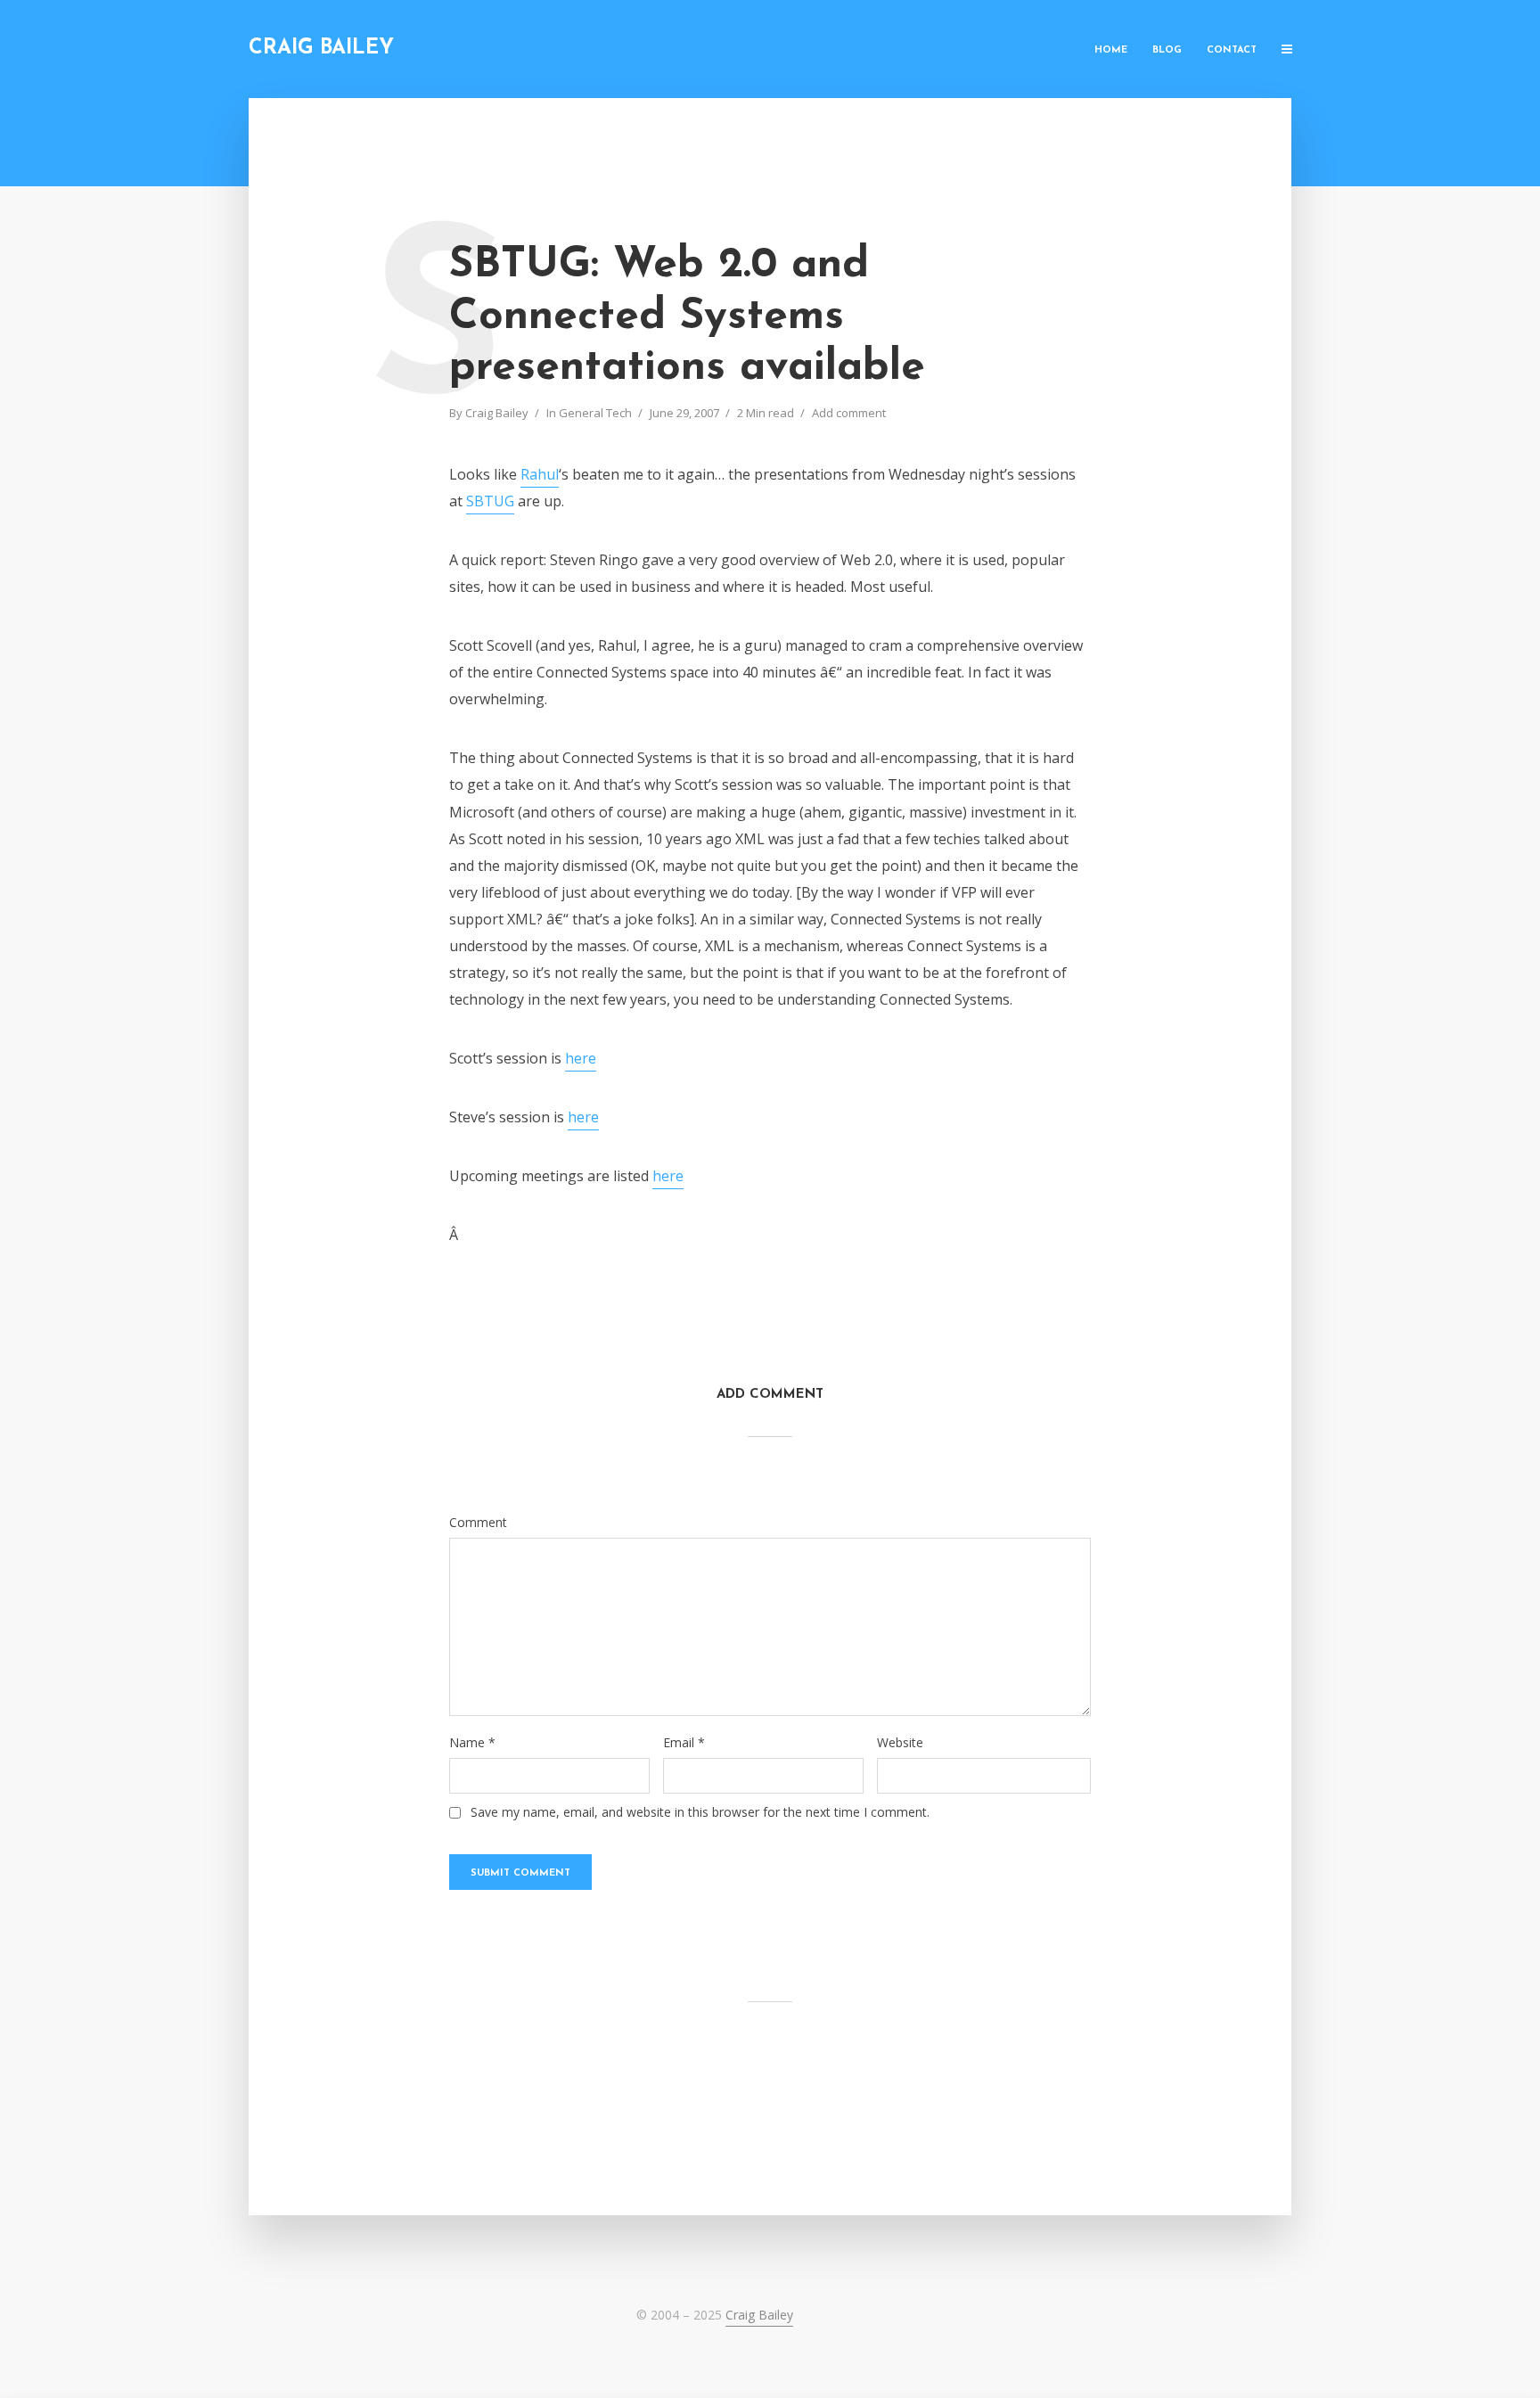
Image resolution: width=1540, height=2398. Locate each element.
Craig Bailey (321, 49)
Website (900, 1743)
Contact (1232, 50)
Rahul (540, 474)
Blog (1167, 50)
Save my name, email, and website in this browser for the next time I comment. (700, 1812)
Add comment (849, 413)
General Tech (595, 413)
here (581, 1058)
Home (1111, 50)
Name (472, 1743)
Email (684, 1743)
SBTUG (490, 501)
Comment (478, 1523)
